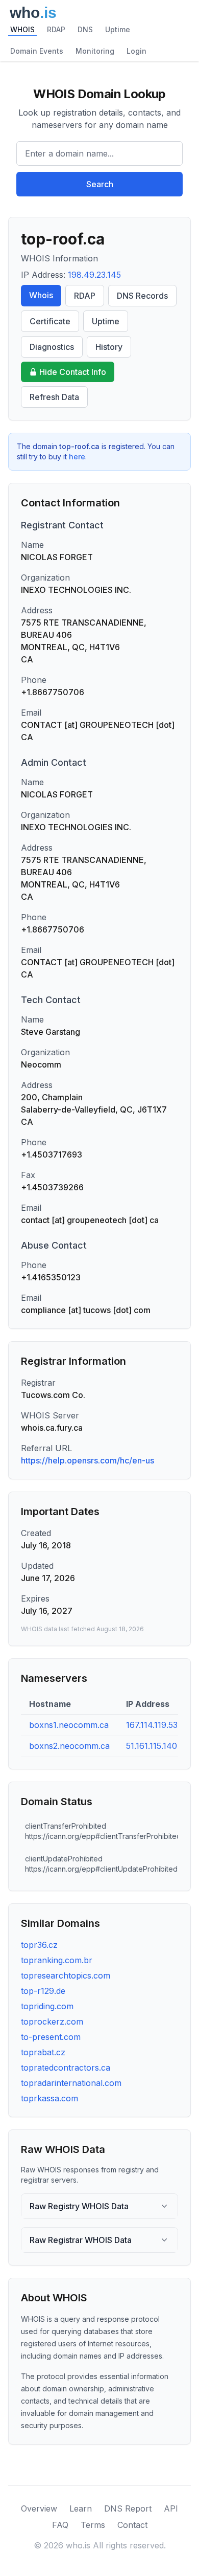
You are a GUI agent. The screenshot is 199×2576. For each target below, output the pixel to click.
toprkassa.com (49, 2098)
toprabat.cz (43, 2052)
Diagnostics (52, 347)
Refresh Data (54, 397)
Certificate (50, 321)
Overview (39, 2508)
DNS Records (142, 296)
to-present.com (51, 2037)
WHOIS (22, 29)
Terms (93, 2525)
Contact (132, 2525)
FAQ (60, 2525)
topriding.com (47, 2006)
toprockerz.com (52, 2022)
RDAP (56, 29)
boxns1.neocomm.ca (69, 1725)
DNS (85, 29)
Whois (41, 295)
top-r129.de (43, 1991)
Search (100, 184)
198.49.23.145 (94, 275)
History (109, 347)
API (171, 2508)
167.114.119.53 (152, 1725)
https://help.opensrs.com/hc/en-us (88, 1460)
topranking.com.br (57, 1960)
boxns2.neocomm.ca (69, 1746)
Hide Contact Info (73, 372)
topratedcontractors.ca (66, 2068)
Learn (81, 2508)
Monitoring (95, 51)
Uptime (118, 29)
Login (136, 51)
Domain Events (37, 51)
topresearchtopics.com (66, 1975)
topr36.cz (39, 1945)
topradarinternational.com (71, 2083)
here (77, 457)
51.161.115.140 (152, 1746)
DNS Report (128, 2508)
